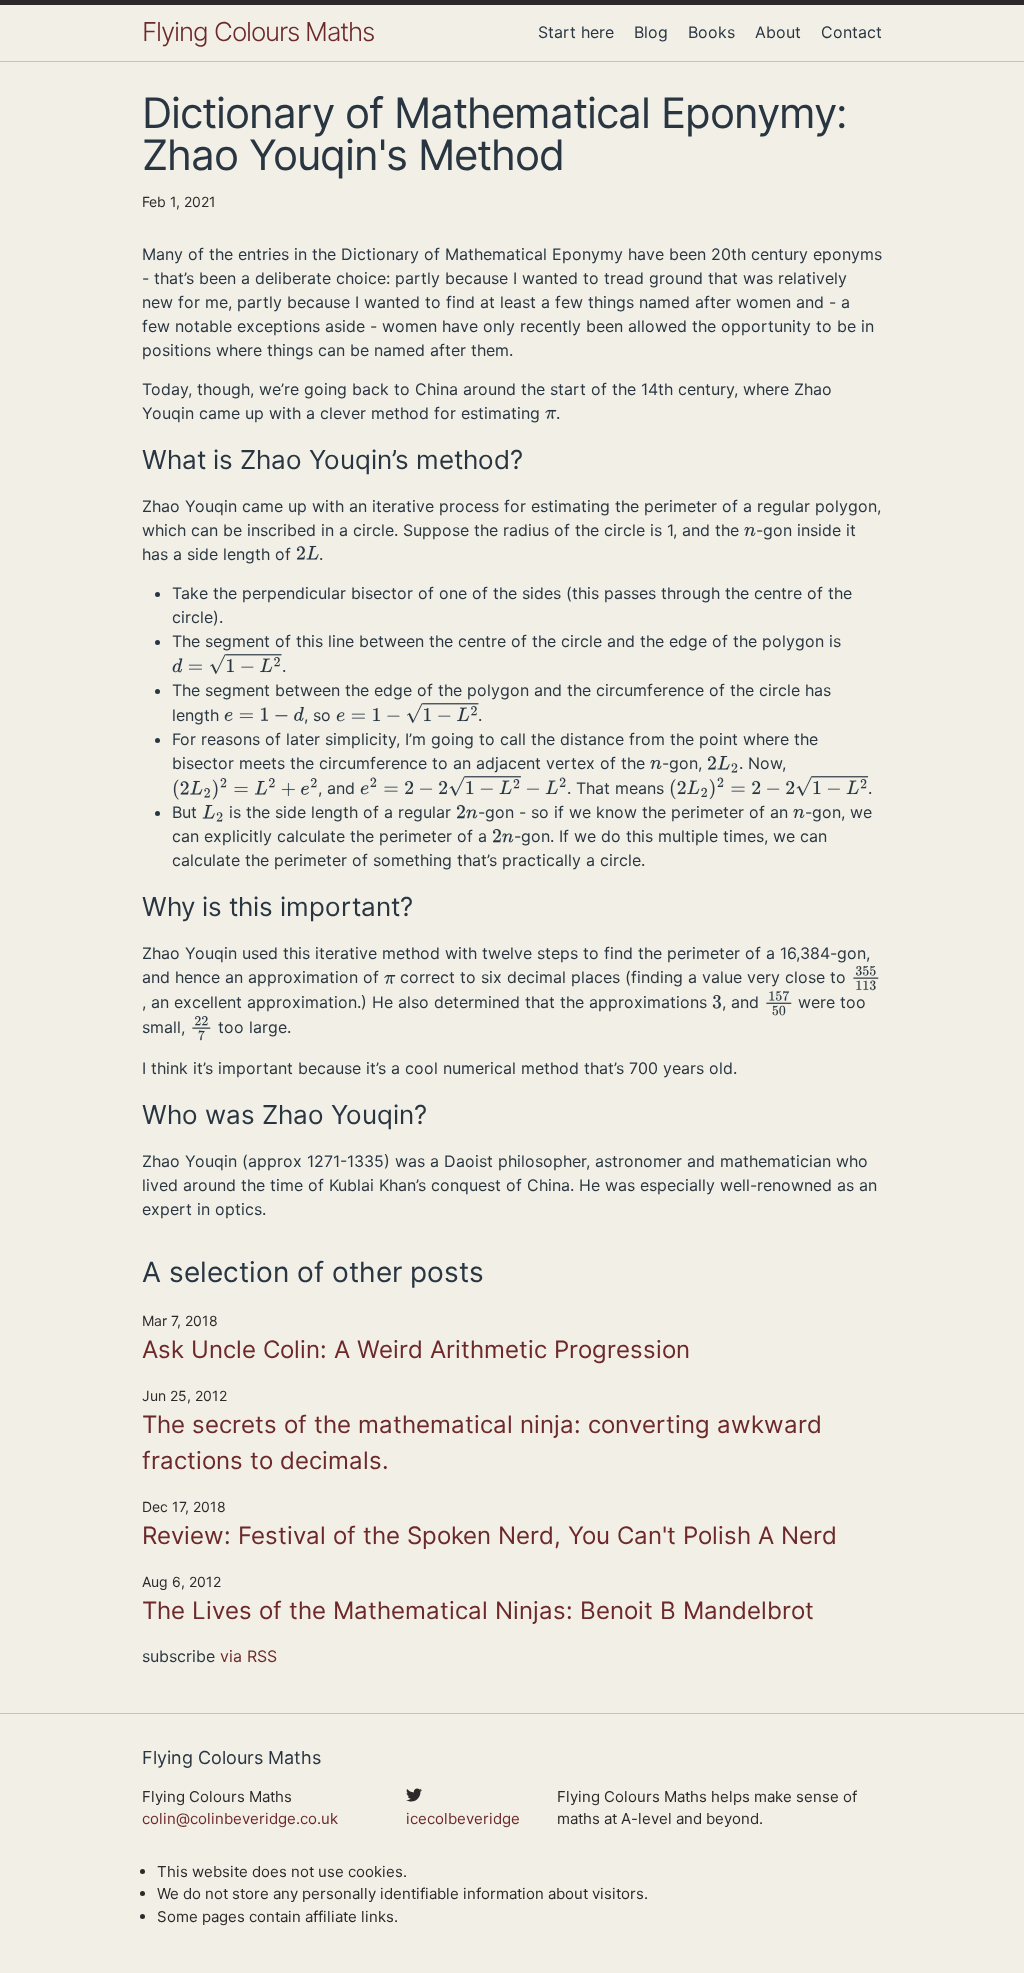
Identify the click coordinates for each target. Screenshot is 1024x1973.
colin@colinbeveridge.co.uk (240, 1818)
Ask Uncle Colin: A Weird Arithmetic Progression (416, 1349)
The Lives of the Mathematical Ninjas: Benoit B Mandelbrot (478, 1610)
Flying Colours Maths (258, 31)
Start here (576, 32)
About (778, 32)
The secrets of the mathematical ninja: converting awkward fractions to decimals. (482, 1442)
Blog (651, 32)
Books (711, 32)
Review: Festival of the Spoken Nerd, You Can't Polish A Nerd (489, 1535)
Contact (851, 32)
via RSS (248, 1656)
